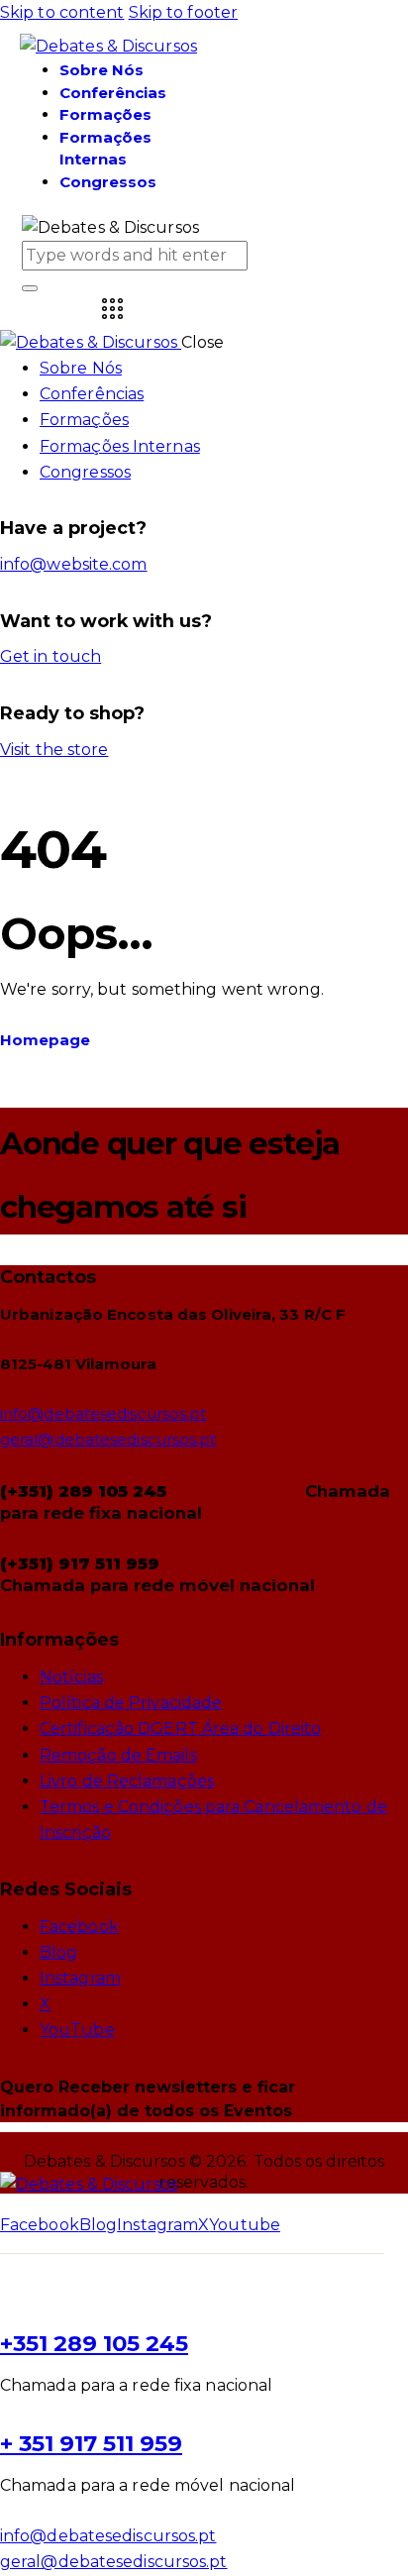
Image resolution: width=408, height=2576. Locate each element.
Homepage (45, 1040)
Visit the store (54, 750)
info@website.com (74, 564)
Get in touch (51, 656)
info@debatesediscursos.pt (103, 1413)
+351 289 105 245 (94, 2343)
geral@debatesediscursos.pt (108, 1439)
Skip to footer (183, 12)
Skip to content (62, 12)
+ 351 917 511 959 (91, 2443)
